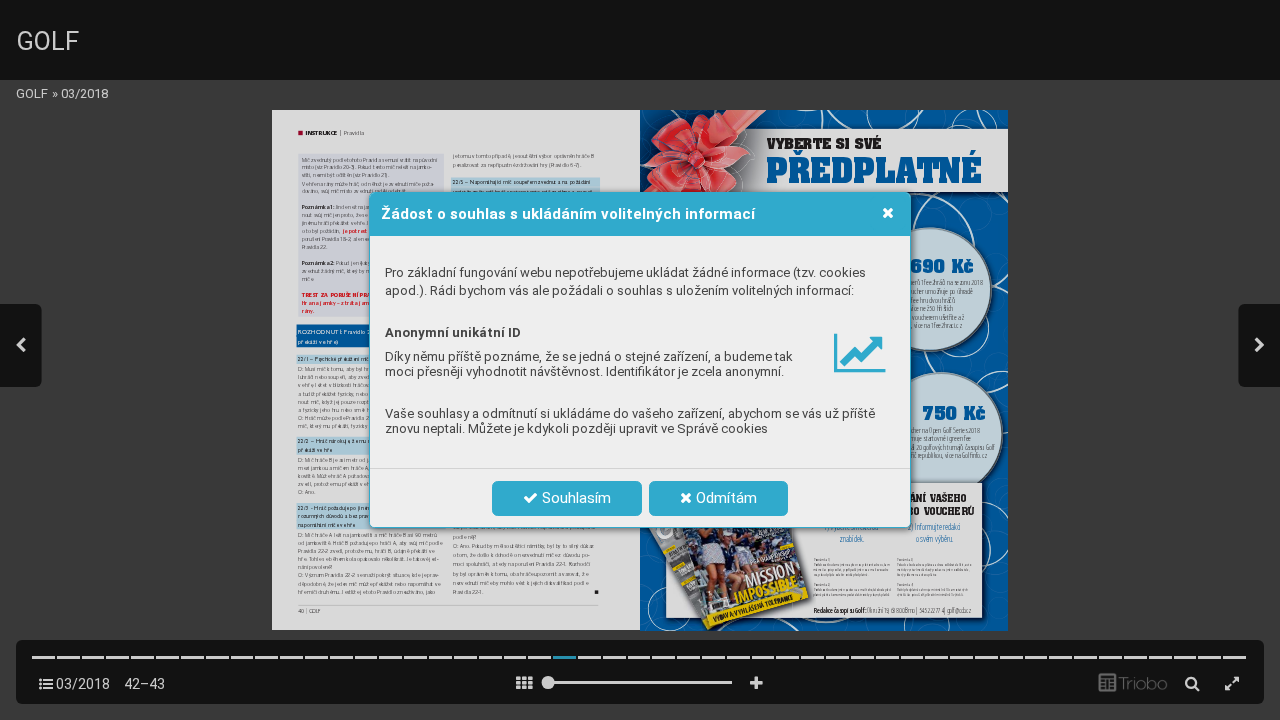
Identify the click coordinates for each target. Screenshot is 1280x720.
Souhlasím (574, 498)
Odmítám (724, 498)
